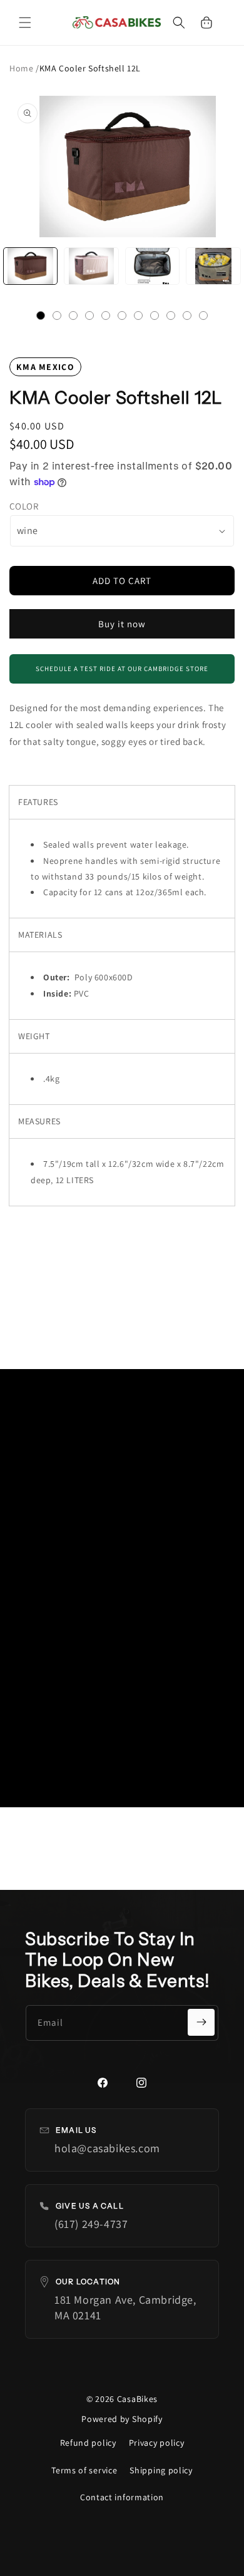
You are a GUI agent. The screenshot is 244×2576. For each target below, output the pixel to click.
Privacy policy (157, 2443)
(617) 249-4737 (91, 2224)
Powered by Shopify (122, 2419)
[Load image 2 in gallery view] (91, 266)
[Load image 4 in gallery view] (213, 266)
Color (24, 506)
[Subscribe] (201, 2022)
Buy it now (122, 624)
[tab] (41, 316)
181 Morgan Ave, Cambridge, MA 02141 (125, 2307)
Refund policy (88, 2443)
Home (23, 68)
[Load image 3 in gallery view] (152, 266)
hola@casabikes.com (107, 2148)
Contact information (122, 2497)
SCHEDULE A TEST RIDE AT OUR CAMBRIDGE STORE (122, 669)
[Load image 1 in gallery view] (30, 266)
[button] (25, 23)
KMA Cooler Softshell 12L (90, 68)
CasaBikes (137, 2399)
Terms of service (84, 2470)
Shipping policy (161, 2470)
